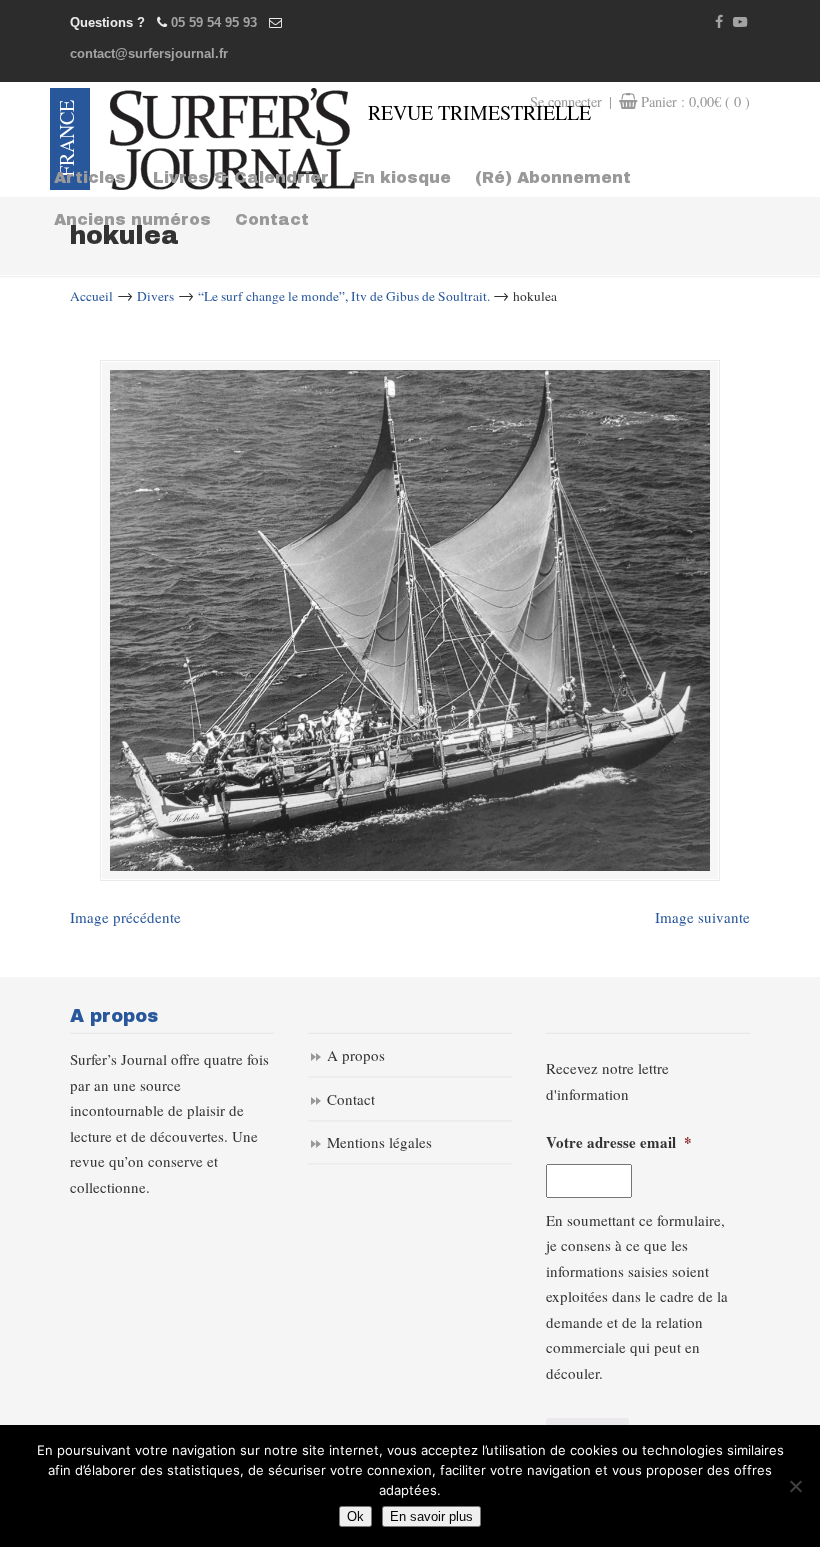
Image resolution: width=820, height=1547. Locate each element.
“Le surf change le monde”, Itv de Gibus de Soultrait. (344, 296)
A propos (356, 1055)
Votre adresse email (619, 1143)
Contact (351, 1099)
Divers (155, 296)
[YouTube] (740, 22)
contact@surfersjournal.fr (149, 53)
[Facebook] (720, 22)
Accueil (91, 296)
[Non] (795, 1486)
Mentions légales (379, 1142)
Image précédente (125, 917)
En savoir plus (431, 1516)
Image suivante (702, 917)
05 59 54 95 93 (214, 22)
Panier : (695, 101)
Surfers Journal (232, 139)
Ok (355, 1516)
